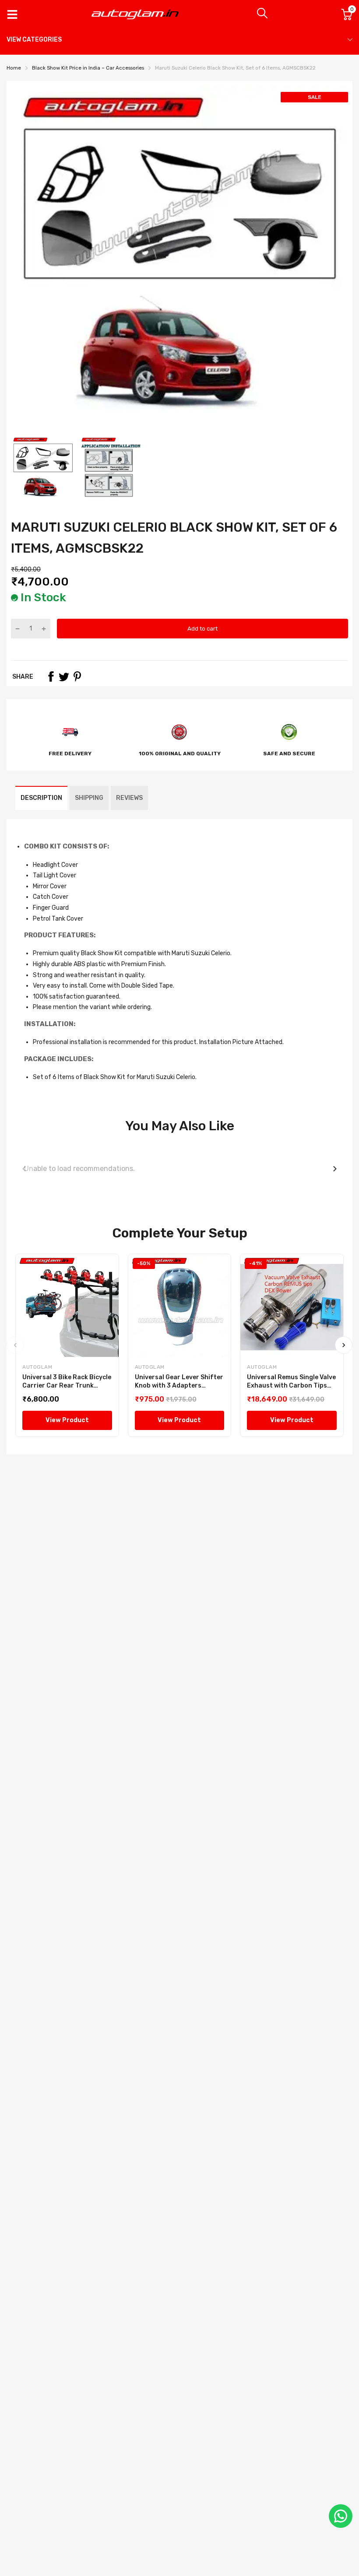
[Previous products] (24, 1169)
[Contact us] (341, 2516)
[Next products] (335, 1169)
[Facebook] (51, 676)
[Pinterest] (77, 676)
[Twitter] (64, 676)
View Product (67, 1420)
